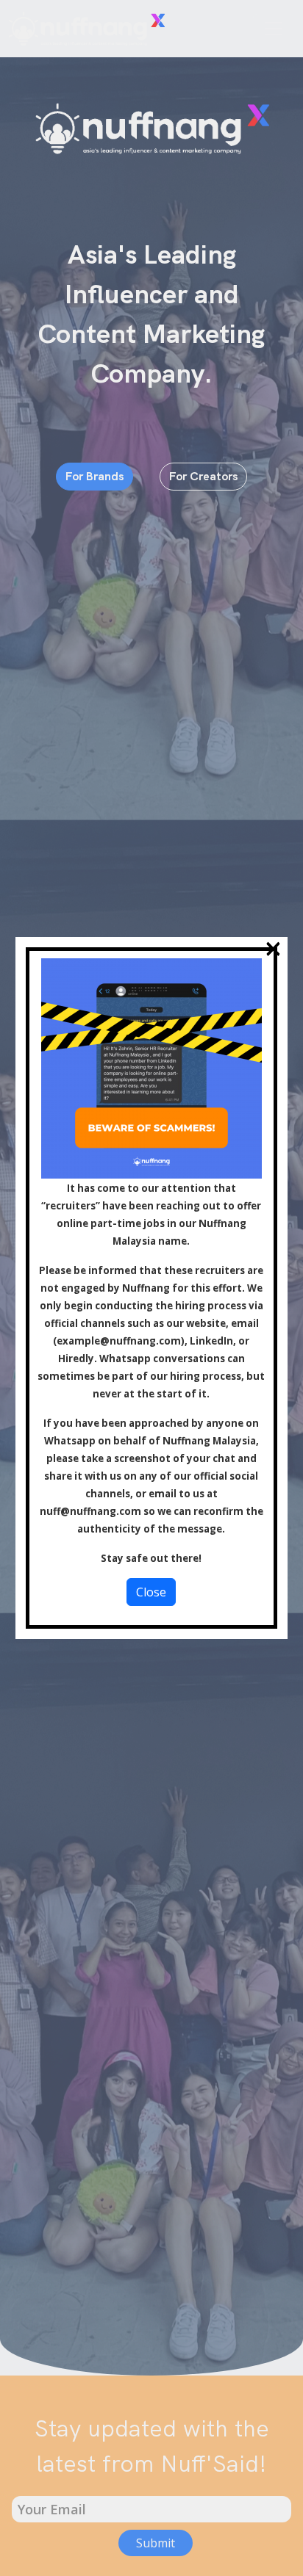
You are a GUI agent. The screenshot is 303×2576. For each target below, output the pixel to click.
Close (151, 1592)
